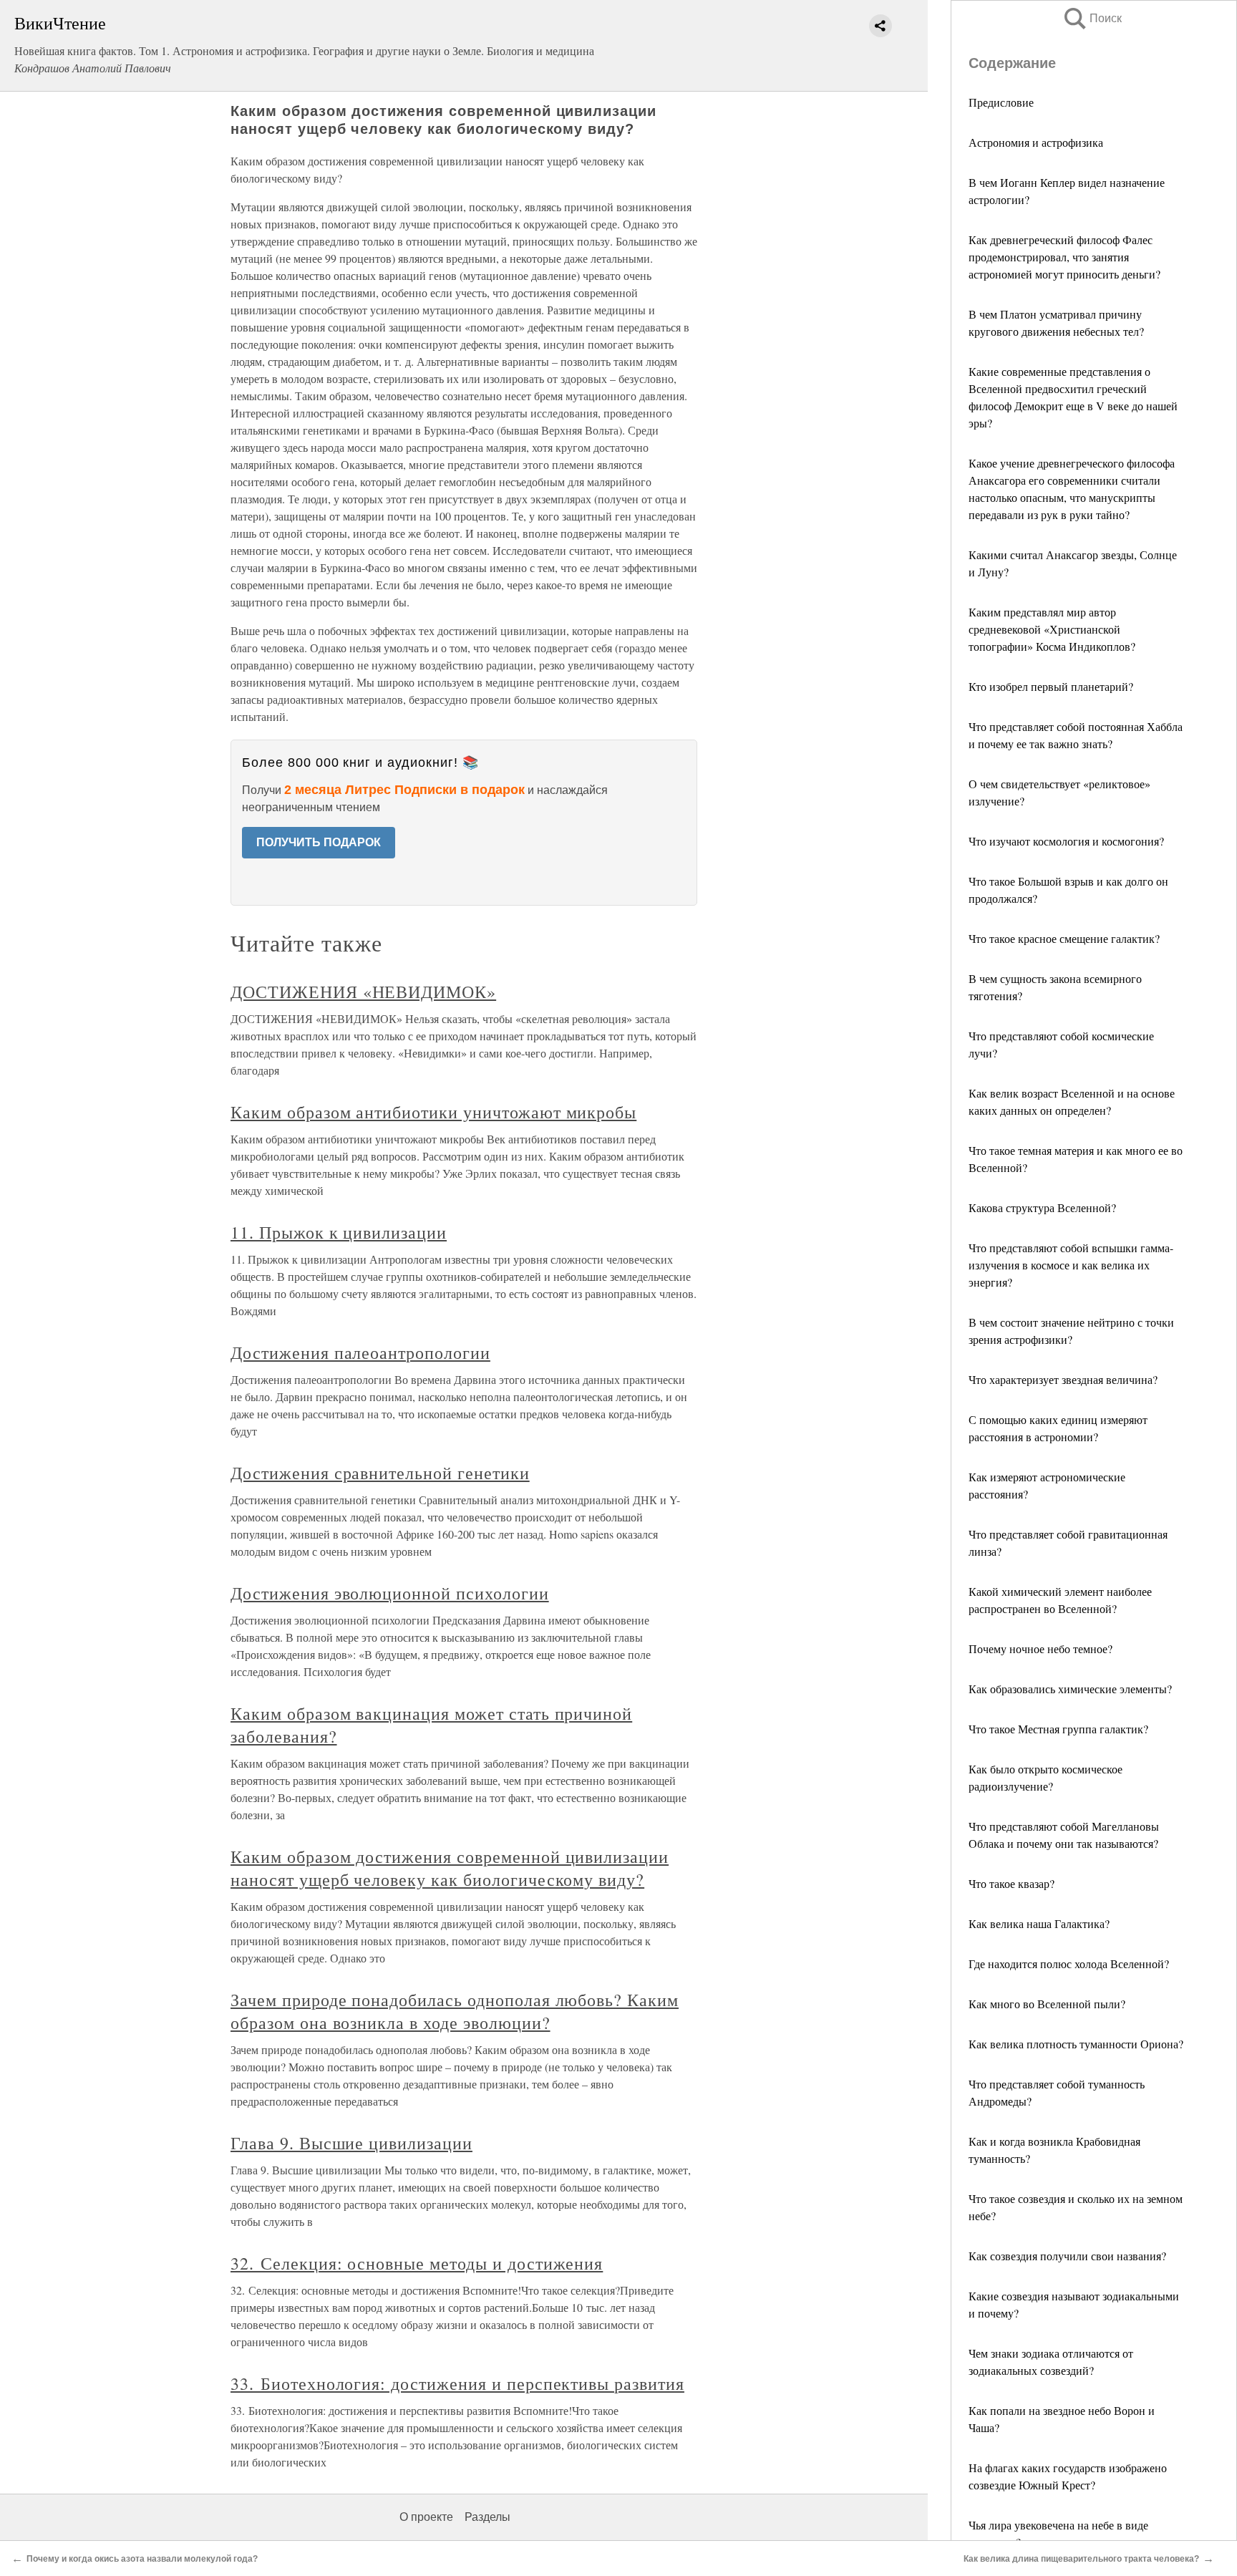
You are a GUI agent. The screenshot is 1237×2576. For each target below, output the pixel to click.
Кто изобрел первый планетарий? (1051, 686)
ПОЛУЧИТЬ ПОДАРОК (319, 842)
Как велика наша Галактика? (1039, 1923)
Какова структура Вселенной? (1042, 1207)
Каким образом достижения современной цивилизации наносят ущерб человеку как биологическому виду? (450, 1868)
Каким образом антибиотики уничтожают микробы (433, 1112)
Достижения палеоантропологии (360, 1352)
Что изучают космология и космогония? (1066, 841)
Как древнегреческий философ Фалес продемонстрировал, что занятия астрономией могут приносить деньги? (1064, 257)
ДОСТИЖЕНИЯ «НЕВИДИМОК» (363, 992)
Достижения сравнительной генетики (380, 1473)
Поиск (1092, 18)
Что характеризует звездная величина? (1063, 1379)
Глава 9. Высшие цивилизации (351, 2143)
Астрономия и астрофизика (1036, 142)
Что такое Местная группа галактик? (1058, 1729)
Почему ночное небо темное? (1040, 1648)
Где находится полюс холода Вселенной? (1069, 1964)
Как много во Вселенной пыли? (1047, 2004)
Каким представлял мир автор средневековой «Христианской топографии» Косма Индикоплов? (1052, 629)
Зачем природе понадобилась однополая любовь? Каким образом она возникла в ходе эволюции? (455, 2011)
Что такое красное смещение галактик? (1064, 938)
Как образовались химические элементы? (1070, 1689)
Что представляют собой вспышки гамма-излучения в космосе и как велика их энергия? (1071, 1265)
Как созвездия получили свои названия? (1067, 2256)
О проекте (426, 2517)
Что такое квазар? (1012, 1883)
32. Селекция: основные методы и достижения (417, 2263)
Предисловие (1001, 102)
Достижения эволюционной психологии (390, 1593)
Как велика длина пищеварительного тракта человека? (1081, 2559)
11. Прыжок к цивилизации (339, 1232)
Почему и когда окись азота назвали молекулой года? (142, 2559)
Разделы (487, 2517)
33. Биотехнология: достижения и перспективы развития (457, 2383)
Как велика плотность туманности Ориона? (1076, 2044)
